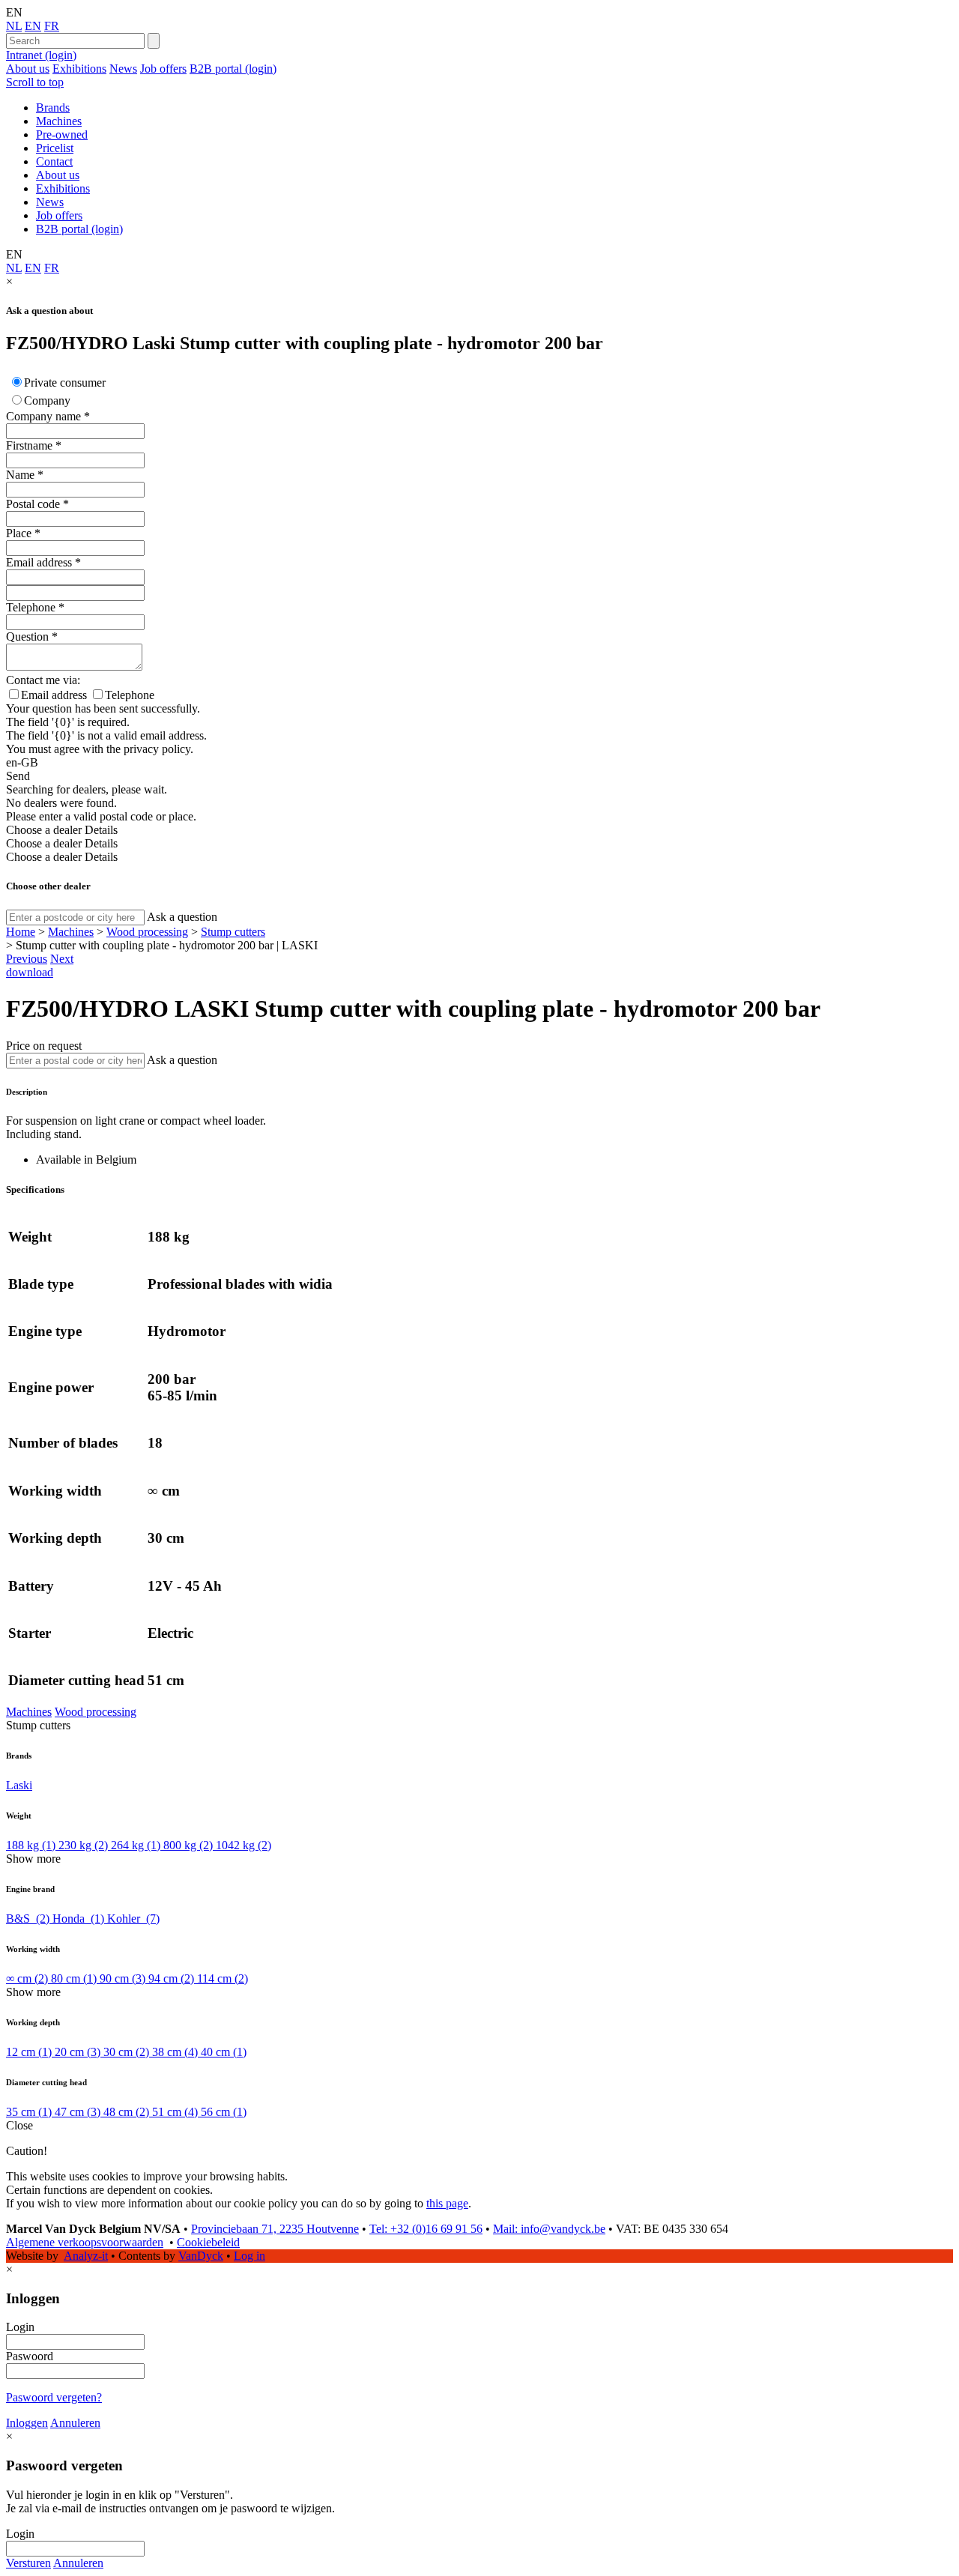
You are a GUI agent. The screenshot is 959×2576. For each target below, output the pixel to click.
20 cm (78, 2052)
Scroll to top (35, 82)
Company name (43, 416)
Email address (39, 562)
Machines (59, 121)
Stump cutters (233, 932)
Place (19, 533)
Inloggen (27, 2423)
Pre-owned (62, 134)
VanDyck (201, 2256)
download (30, 972)
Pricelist (55, 148)
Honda (78, 1919)
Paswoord (30, 2356)
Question (27, 637)
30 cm (126, 2052)
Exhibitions (79, 69)
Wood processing (147, 932)
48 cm (126, 2112)
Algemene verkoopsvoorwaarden (85, 2242)
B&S (28, 1919)
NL (14, 26)
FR (52, 26)
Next (62, 959)
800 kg (188, 1845)
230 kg (83, 1845)
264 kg (136, 1845)
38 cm (175, 2052)
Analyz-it (86, 2256)
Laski (19, 1785)
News (123, 69)
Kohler (133, 1919)
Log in (249, 2256)
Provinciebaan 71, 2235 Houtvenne (275, 2229)
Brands (53, 108)
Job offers (163, 69)
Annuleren (75, 2423)
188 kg (31, 1845)
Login (20, 2327)
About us (28, 69)
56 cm (224, 2112)
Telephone (31, 607)
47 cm (78, 2112)
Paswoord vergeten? (54, 2397)
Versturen (28, 2563)
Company (47, 400)
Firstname (29, 445)
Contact (54, 161)
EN (33, 26)
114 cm (223, 1978)
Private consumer (65, 383)
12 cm (29, 2052)
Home (21, 932)
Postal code (33, 504)
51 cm (175, 2112)
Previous (27, 959)
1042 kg (243, 1845)
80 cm (74, 1978)
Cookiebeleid (208, 2242)
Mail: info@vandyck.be (549, 2229)
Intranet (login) (41, 55)
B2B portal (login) (233, 69)
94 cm (171, 1978)
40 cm (224, 2052)
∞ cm (27, 1978)
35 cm (29, 2112)
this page (447, 2203)
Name (20, 475)
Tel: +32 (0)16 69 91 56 (426, 2229)
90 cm (122, 1978)
